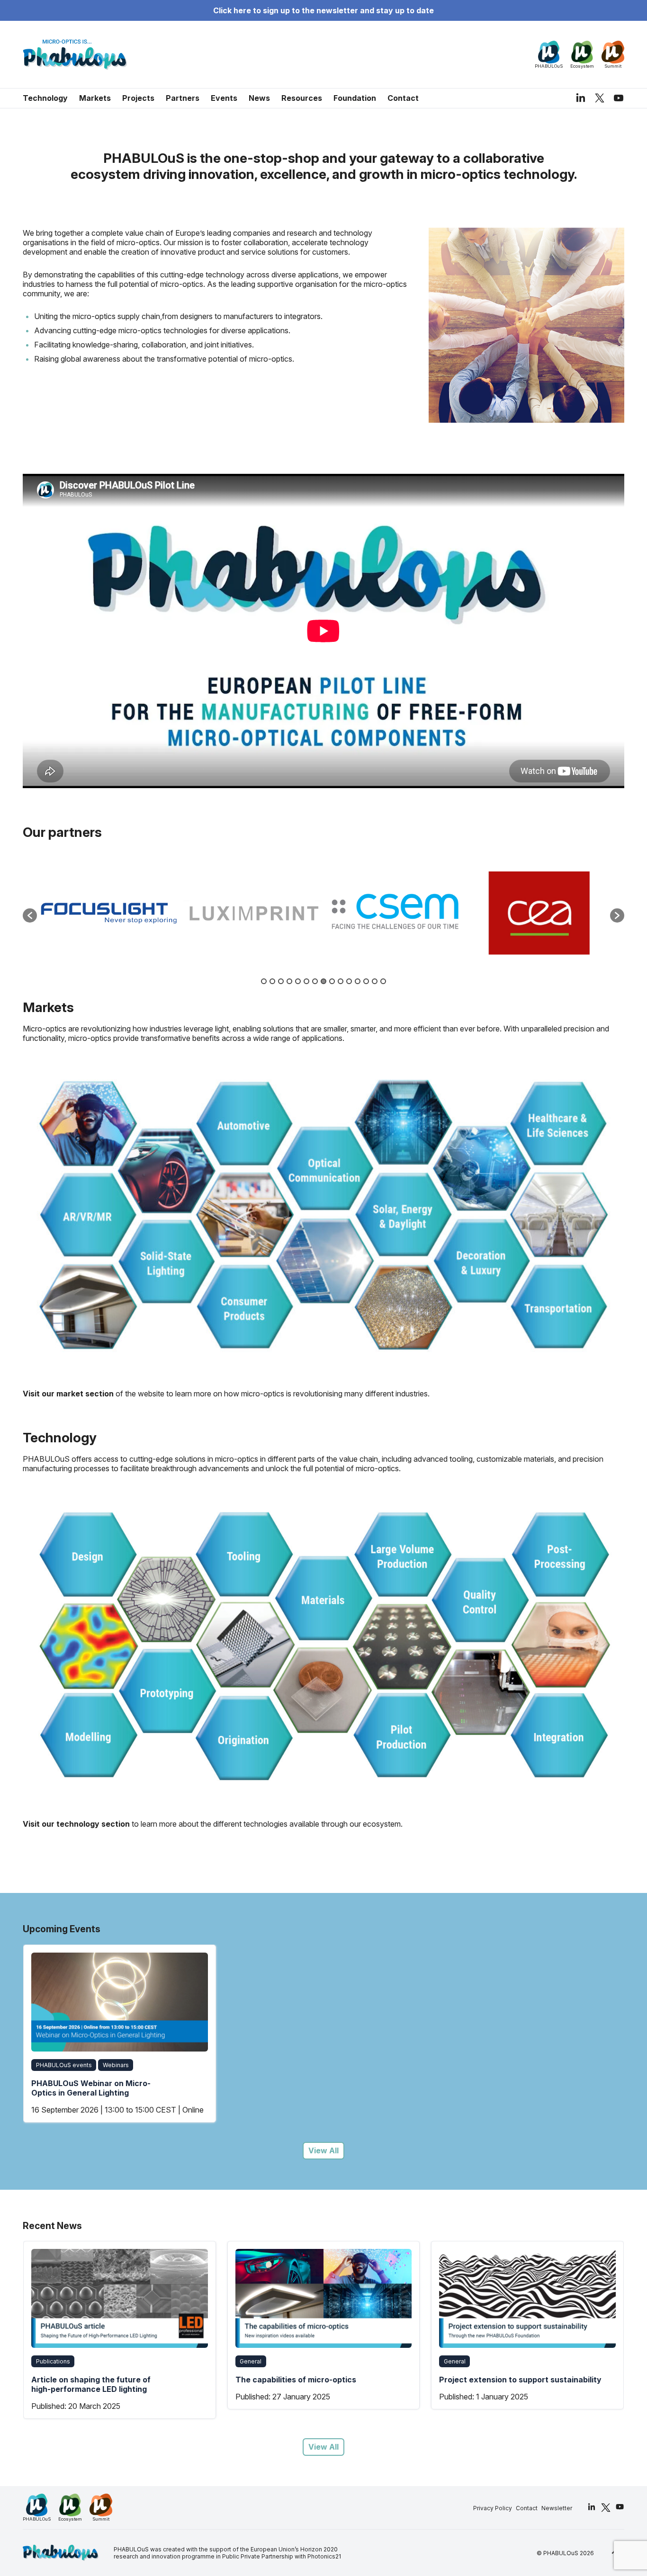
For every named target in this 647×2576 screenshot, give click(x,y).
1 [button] (264, 981)
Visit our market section (68, 1394)
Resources (302, 98)
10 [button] (341, 981)
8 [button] (323, 981)
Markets (95, 98)
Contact (403, 98)
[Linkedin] (581, 98)
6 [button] (306, 981)
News (259, 98)
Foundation (355, 98)
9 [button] (332, 981)
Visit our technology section (76, 1824)
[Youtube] (619, 98)
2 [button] (272, 981)
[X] (600, 98)
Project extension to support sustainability (317, 2380)
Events (224, 98)
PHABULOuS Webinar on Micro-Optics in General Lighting (91, 2088)
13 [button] (366, 981)
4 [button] (289, 981)
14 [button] (375, 981)
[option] (109, 911)
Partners (183, 98)
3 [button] (281, 981)
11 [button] (349, 981)
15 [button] (383, 981)
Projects (138, 98)
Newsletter (557, 2508)
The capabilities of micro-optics (92, 2380)
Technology (45, 98)
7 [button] (315, 981)
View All (323, 2150)
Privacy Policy (493, 2508)
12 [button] (358, 981)
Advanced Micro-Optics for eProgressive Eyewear (489, 2384)
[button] (30, 915)
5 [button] (298, 981)
